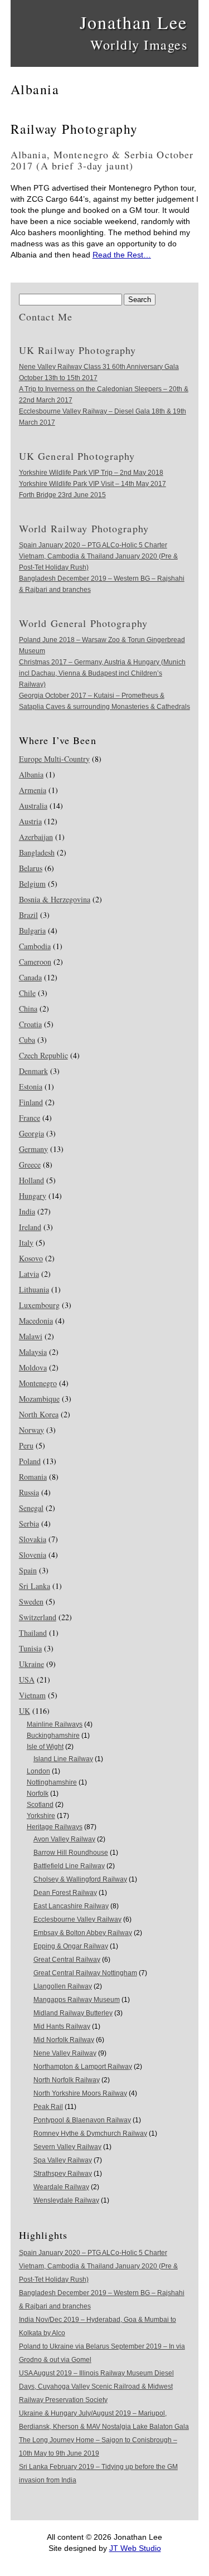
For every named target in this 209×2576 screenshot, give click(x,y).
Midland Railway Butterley (73, 2013)
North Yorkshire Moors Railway (80, 2093)
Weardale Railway (61, 2187)
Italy (26, 1243)
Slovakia (33, 1539)
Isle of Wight (45, 1747)
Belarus (31, 868)
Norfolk (38, 1794)
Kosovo (31, 1258)
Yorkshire (41, 1816)
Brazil (28, 915)
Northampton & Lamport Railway (83, 2067)
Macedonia (36, 1321)
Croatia (30, 1024)
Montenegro (38, 1383)
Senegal (31, 1508)
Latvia (29, 1274)
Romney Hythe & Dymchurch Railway (90, 2133)
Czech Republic (43, 1055)
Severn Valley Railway (67, 2147)
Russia (29, 1492)
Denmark (33, 1071)
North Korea (39, 1414)
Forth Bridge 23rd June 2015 (62, 495)
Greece (30, 1165)
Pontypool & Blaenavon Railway (82, 2120)
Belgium (32, 884)
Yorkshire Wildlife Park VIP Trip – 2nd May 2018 (91, 473)
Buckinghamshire (53, 1736)
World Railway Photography (84, 528)
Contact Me (46, 317)
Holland (31, 1180)
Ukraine (31, 1664)
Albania (31, 774)
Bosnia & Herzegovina (55, 899)
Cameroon (35, 962)
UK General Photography (77, 456)
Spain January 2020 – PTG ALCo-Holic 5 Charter (93, 545)
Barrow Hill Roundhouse (71, 1853)
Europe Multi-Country (54, 759)
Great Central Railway (67, 1960)
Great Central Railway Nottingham (85, 1973)
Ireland (30, 1227)
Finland (31, 1102)
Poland (30, 1461)
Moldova (33, 1367)
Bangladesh (37, 852)
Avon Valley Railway (64, 1839)
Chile (27, 993)
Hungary (33, 1196)
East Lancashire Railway (71, 1906)
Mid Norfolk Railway (64, 2040)
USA (27, 1680)
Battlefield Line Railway (69, 1866)
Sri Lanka (35, 1586)
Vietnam (32, 1695)
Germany (33, 1149)
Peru (26, 1445)
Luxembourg (39, 1305)
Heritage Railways (55, 1827)
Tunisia (30, 1648)
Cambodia (35, 946)
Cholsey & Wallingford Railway (80, 1879)
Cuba (27, 1040)
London (38, 1771)
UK (25, 1711)
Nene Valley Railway (65, 2053)
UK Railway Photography (78, 350)
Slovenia (33, 1555)
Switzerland (38, 1617)
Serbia (29, 1523)
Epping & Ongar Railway (71, 1946)
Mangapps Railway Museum (77, 2000)
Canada (30, 977)
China (28, 1008)
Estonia (31, 1087)
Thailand (33, 1633)
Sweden (31, 1602)
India (27, 1211)
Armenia (33, 790)
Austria (30, 821)
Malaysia (33, 1352)
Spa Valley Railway (63, 2160)
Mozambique (39, 1399)
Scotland (40, 1805)
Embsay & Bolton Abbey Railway (83, 1933)
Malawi (31, 1336)
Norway (31, 1430)
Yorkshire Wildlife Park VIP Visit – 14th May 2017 (93, 484)
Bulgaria (32, 930)
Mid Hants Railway (62, 2026)
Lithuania (34, 1289)
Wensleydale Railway (66, 2200)
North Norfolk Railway (67, 2080)
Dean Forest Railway (65, 1893)
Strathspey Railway (63, 2174)
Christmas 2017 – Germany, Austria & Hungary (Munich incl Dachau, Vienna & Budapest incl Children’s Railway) (102, 673)
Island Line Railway (63, 1759)
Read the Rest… (122, 255)
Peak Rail (48, 2107)
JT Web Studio (135, 2548)
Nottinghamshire (52, 1782)
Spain (28, 1570)
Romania (33, 1477)
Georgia (31, 1133)
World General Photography (83, 623)
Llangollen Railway (63, 1986)
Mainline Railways (55, 1724)
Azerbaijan (36, 837)
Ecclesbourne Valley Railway (77, 1919)
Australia (33, 806)
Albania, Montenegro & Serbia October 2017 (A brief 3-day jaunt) (102, 160)
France (30, 1118)
